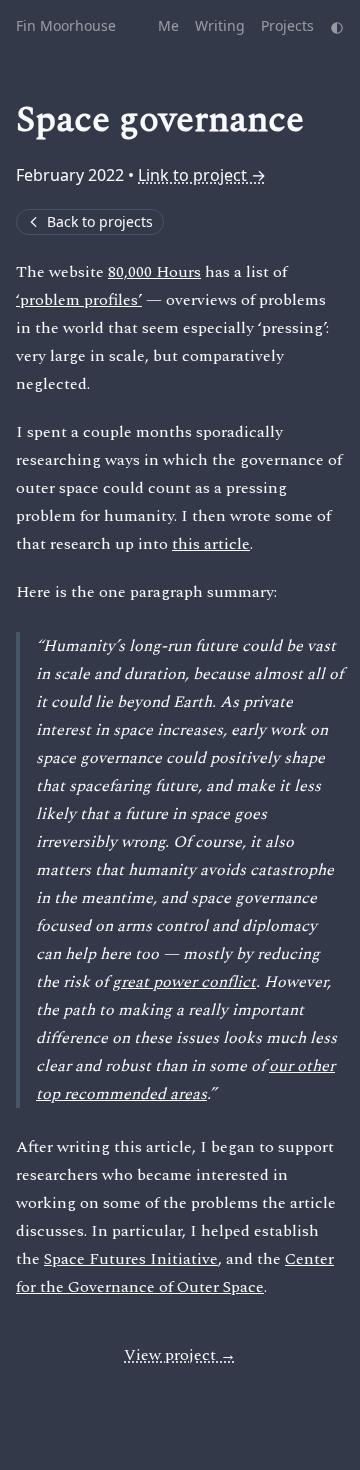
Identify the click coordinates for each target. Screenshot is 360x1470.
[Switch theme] (337, 26)
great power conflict (184, 982)
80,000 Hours (154, 272)
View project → (180, 1355)
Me (168, 25)
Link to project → (202, 175)
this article (211, 544)
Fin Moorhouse (66, 25)
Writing (220, 25)
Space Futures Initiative (131, 1259)
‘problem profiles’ (79, 300)
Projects (287, 25)
